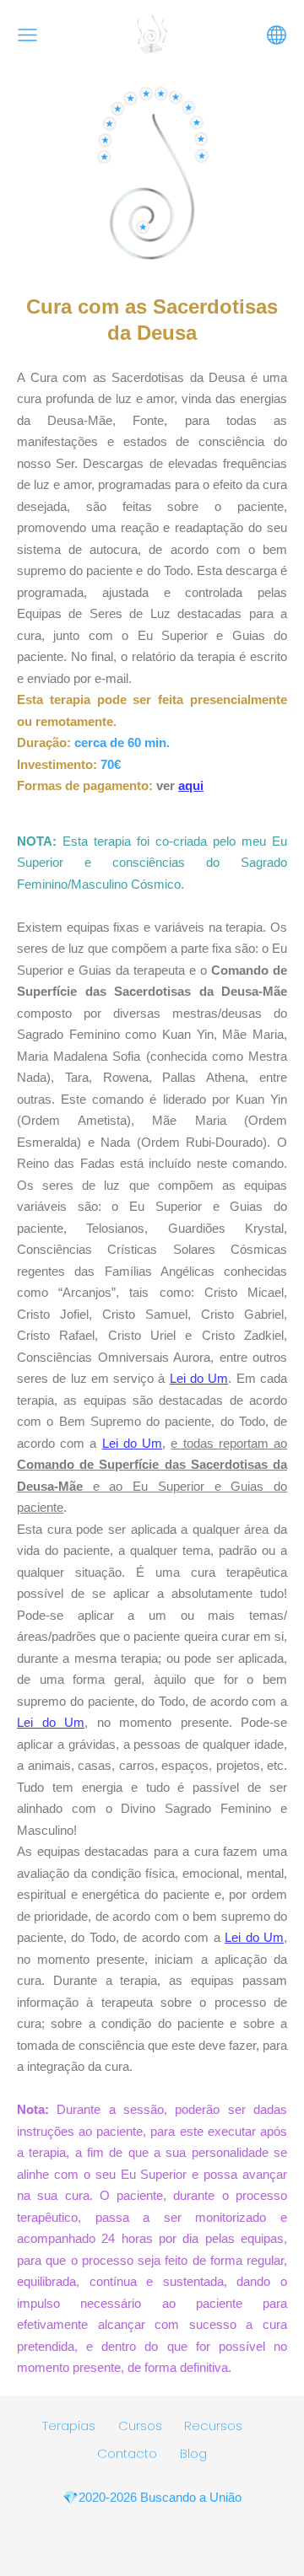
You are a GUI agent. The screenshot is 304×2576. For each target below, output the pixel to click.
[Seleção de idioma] (277, 35)
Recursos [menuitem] (213, 2425)
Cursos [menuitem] (140, 2425)
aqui (191, 785)
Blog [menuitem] (193, 2453)
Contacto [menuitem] (127, 2453)
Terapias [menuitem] (69, 2425)
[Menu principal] (27, 35)
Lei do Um (199, 1378)
